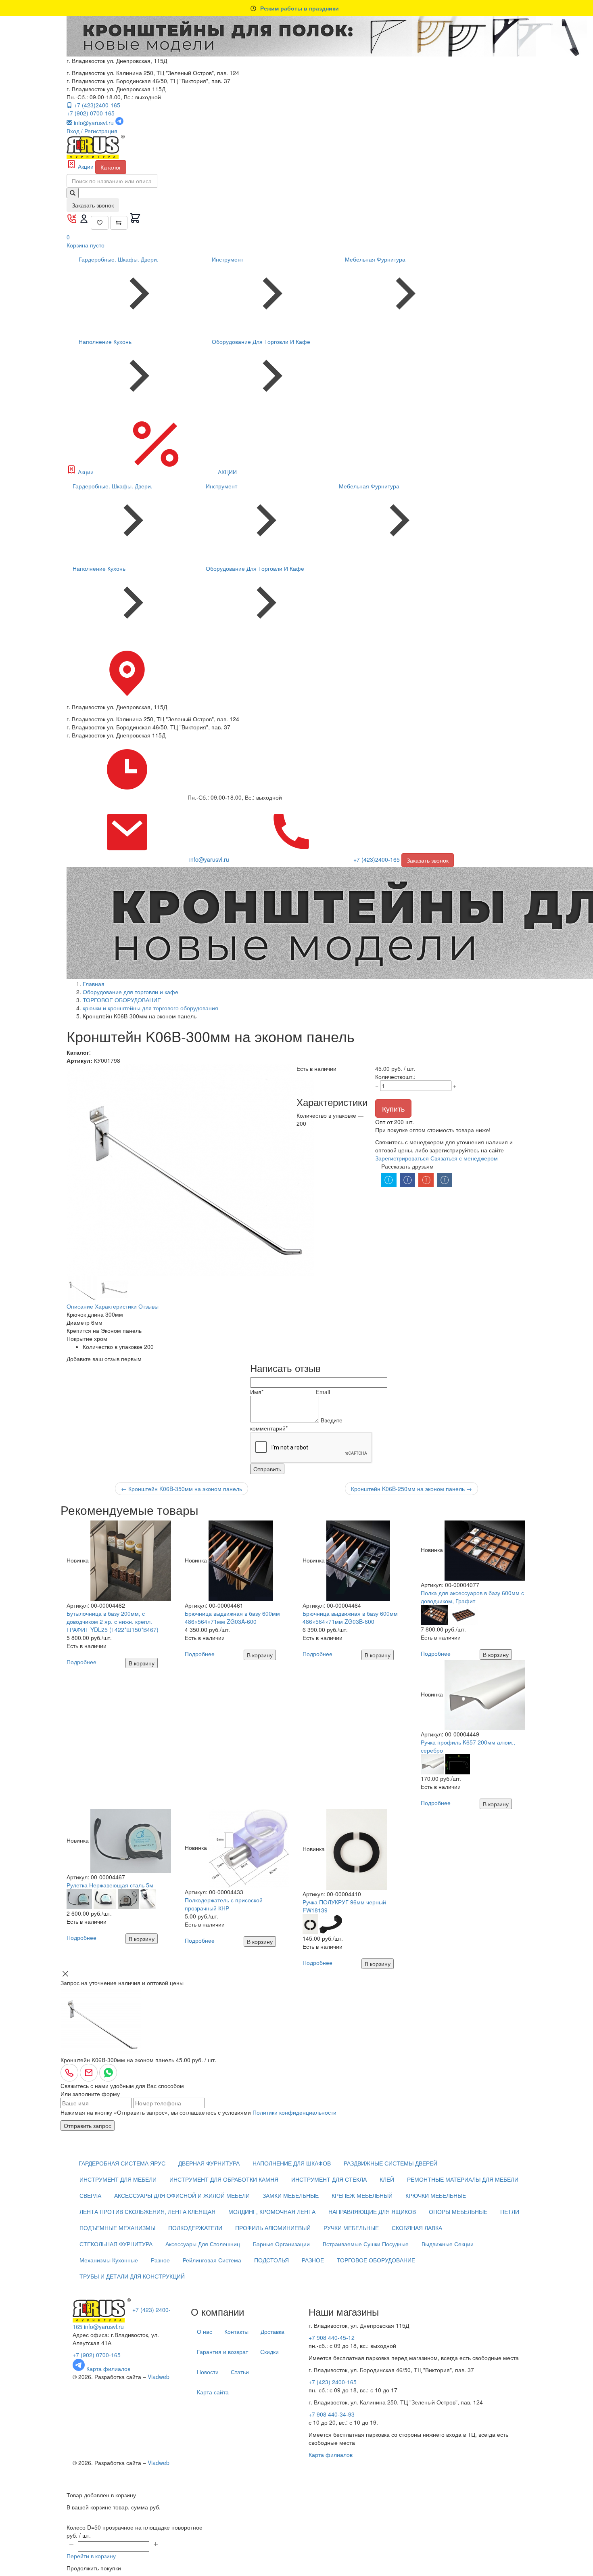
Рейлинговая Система (212, 2260)
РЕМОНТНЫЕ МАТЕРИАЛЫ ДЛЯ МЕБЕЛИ (463, 2179)
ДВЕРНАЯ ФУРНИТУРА (209, 2163)
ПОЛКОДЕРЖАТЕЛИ (195, 2228)
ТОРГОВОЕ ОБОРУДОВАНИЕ (376, 2260)
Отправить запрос (88, 2126)
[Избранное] (100, 223)
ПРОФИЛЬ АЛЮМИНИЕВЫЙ (273, 2228)
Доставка (272, 2331)
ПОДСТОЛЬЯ (271, 2260)
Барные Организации (281, 2244)
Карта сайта (213, 2392)
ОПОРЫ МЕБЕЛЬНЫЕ (458, 2212)
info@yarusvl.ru (104, 2327)
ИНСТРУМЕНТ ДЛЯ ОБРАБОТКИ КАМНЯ (224, 2179)
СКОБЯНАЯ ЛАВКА (417, 2228)
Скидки (269, 2352)
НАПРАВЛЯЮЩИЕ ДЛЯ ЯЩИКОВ (372, 2212)
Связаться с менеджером (464, 1158)
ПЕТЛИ (510, 2212)
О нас (205, 2331)
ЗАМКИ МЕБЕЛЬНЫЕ (291, 2195)
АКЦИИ (227, 472)
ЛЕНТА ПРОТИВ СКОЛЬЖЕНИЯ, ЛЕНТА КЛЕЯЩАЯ (147, 2212)
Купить (393, 1108)
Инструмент (228, 259)
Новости (208, 2372)
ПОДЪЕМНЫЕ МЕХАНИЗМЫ (117, 2228)
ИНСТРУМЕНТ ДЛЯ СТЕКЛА (329, 2179)
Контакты (236, 2331)
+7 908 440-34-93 (332, 2414)
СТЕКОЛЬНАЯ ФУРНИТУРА (116, 2244)
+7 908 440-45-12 (332, 2337)
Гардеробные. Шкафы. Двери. (119, 259)
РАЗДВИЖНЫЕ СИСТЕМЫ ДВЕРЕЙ (390, 2163)
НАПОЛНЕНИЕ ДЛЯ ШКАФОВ (292, 2163)
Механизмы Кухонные (109, 2260)
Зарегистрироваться (402, 1158)
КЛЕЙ (387, 2179)
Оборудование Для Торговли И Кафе (261, 341)
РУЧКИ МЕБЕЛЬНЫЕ (351, 2228)
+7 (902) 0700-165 (91, 113)
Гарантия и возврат (222, 2352)
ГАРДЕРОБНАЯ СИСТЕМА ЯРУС (122, 2163)
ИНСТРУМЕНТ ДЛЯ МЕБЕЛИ (118, 2179)
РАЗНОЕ (313, 2260)
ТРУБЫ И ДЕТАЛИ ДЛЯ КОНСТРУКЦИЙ (132, 2276)
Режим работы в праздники (300, 8)
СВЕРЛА (90, 2195)
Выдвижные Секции (448, 2244)
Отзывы (148, 1306)
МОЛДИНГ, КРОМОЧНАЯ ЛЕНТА (272, 2212)
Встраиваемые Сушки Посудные (366, 2244)
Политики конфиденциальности (294, 2112)
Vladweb (159, 2377)
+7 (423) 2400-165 (333, 2382)
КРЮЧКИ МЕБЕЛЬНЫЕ (436, 2195)
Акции (86, 166)
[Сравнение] (119, 223)
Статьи (240, 2372)
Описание (80, 1306)
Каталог (111, 167)
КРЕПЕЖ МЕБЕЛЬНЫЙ (362, 2195)
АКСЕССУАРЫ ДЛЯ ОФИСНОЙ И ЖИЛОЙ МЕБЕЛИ (182, 2195)
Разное (160, 2260)
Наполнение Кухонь (105, 341)
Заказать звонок (93, 205)
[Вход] (85, 222)
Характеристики (116, 1306)
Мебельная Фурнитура (375, 259)
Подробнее (81, 1662)
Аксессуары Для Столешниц (203, 2244)
